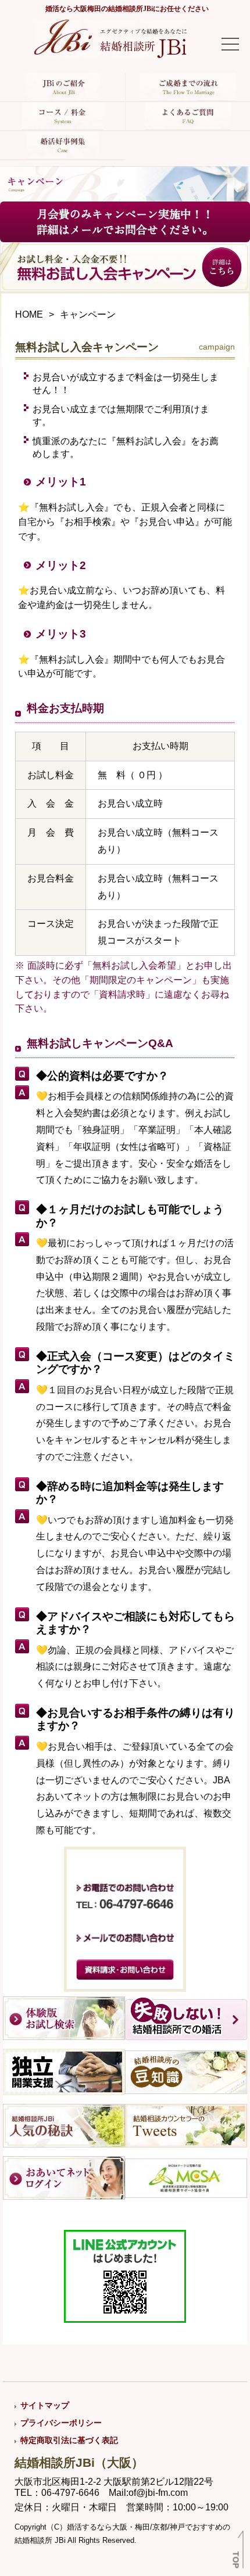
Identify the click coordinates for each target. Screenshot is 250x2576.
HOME (29, 314)
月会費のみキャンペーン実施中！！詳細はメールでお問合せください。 (125, 222)
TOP (236, 2560)
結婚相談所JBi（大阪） (79, 2462)
